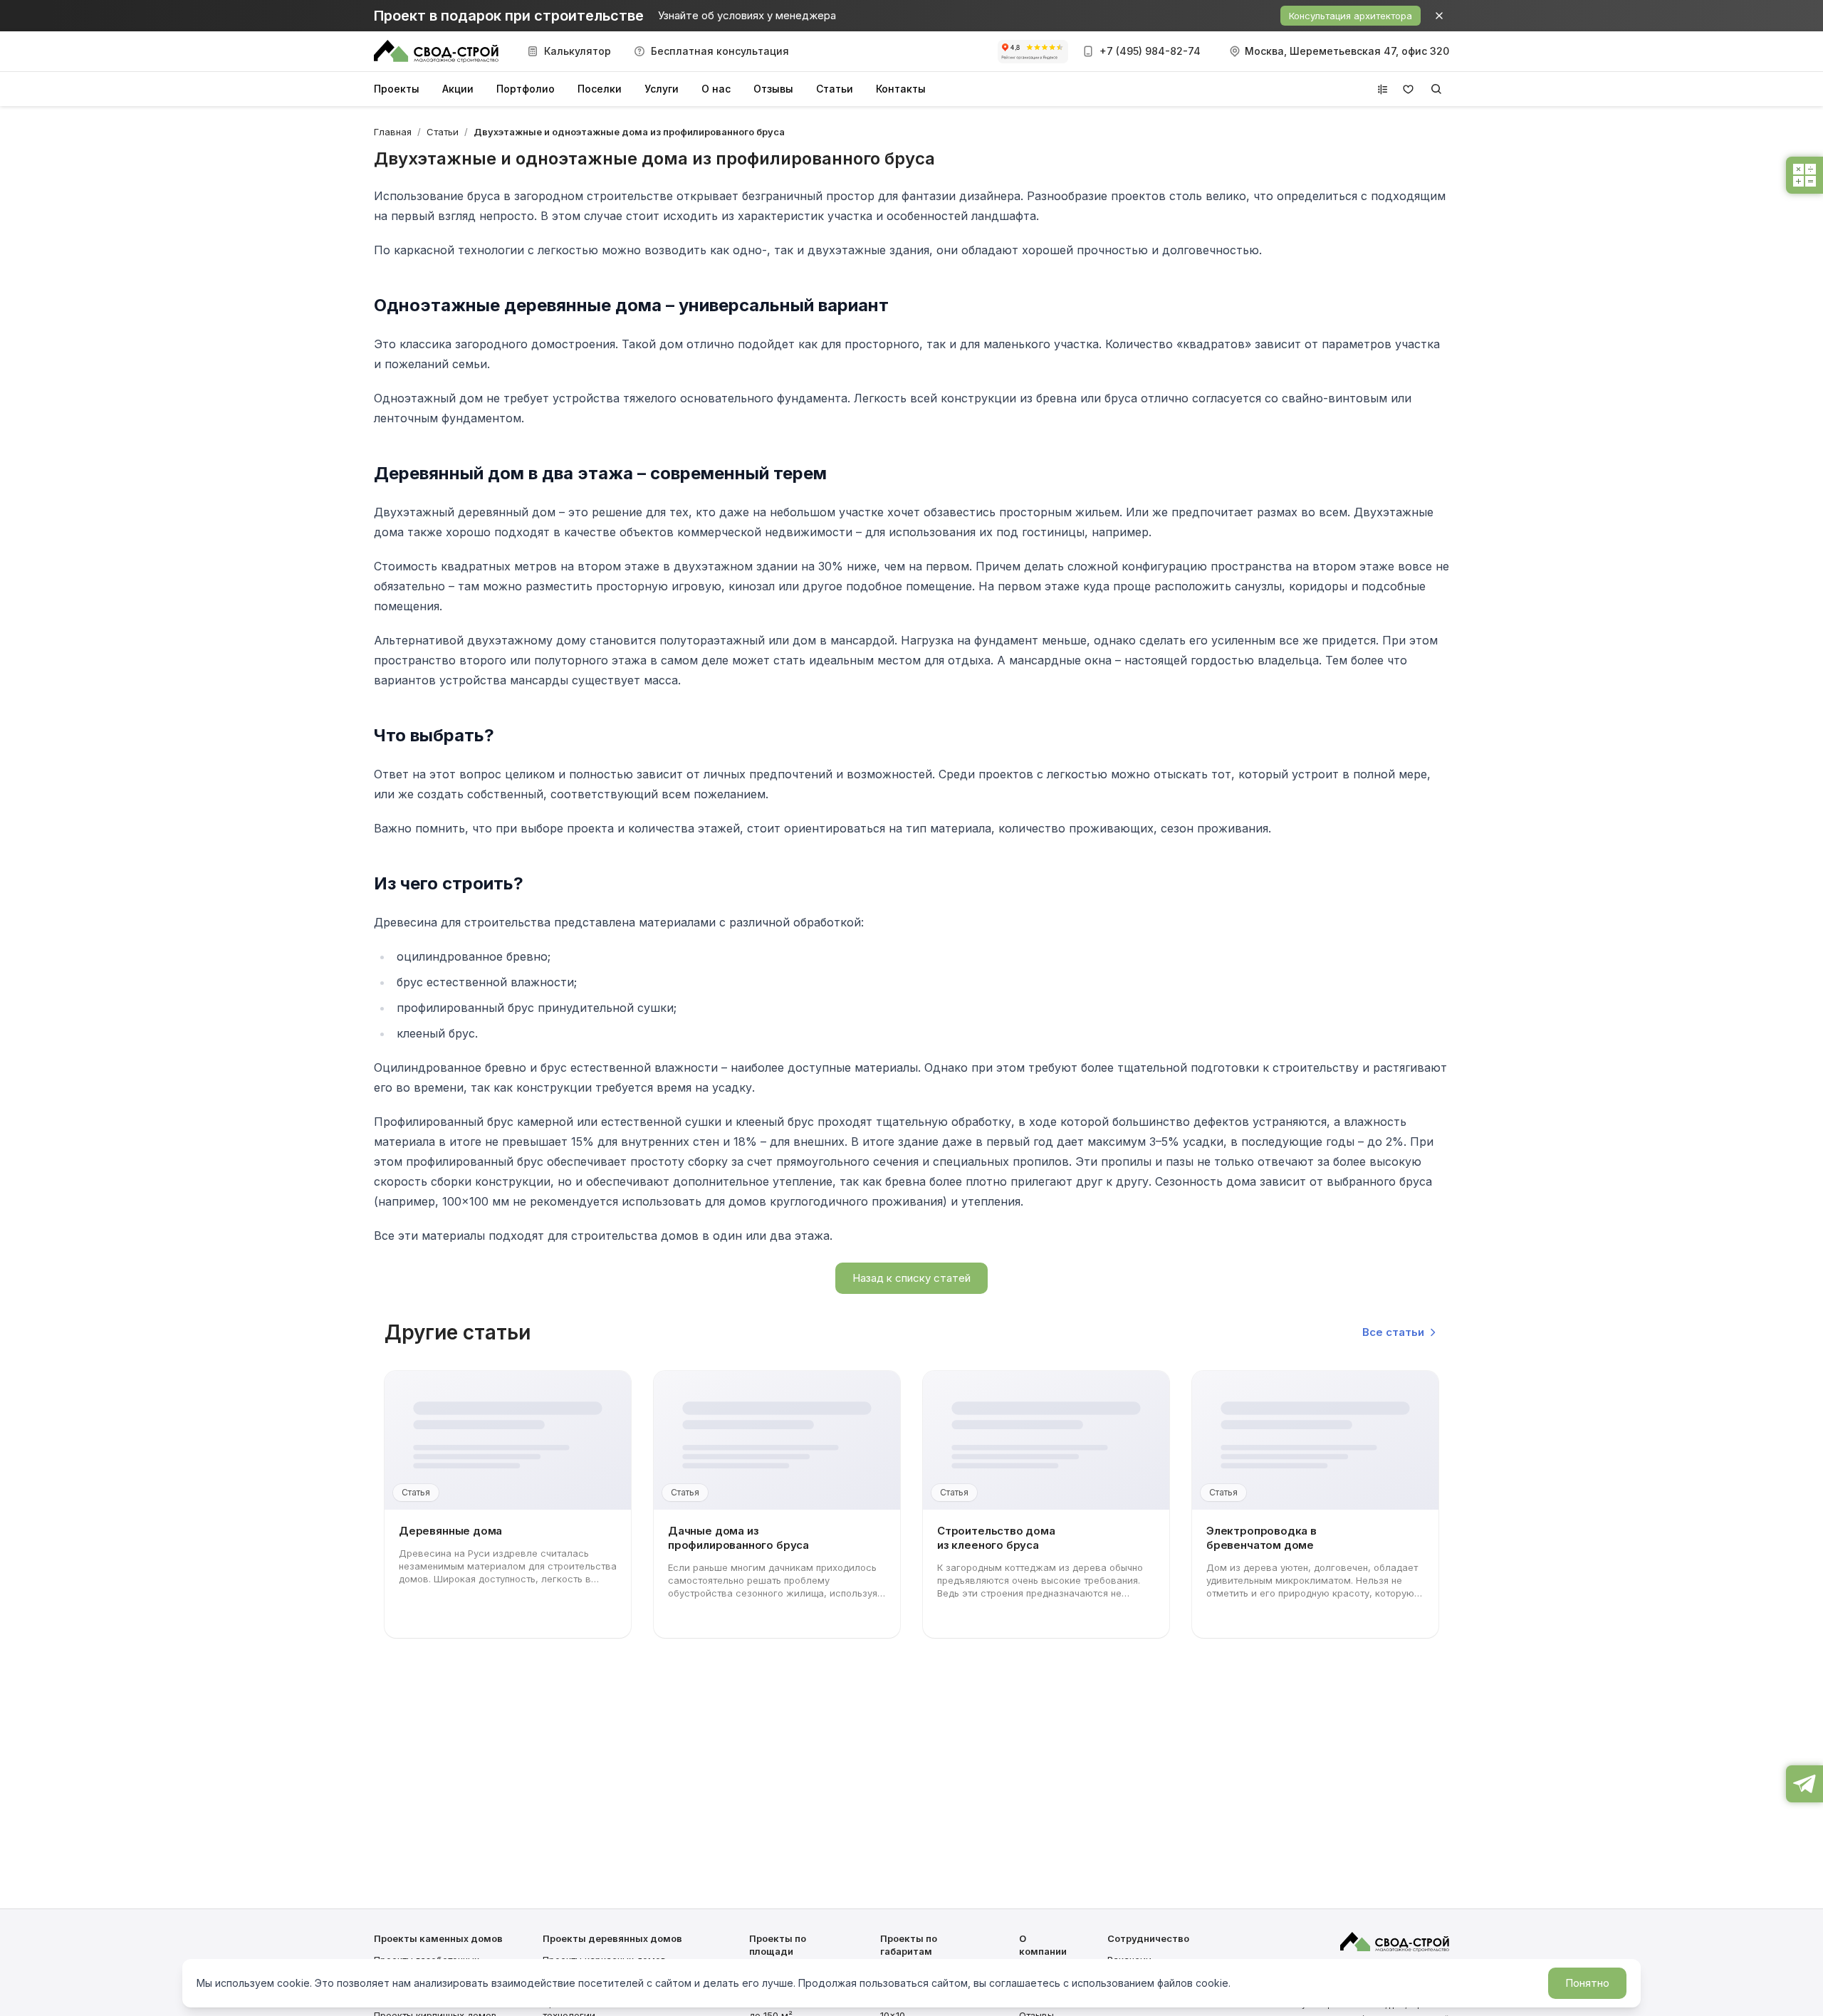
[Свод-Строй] (436, 51)
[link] (629, 132)
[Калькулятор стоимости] (1804, 175)
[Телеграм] (1804, 1784)
